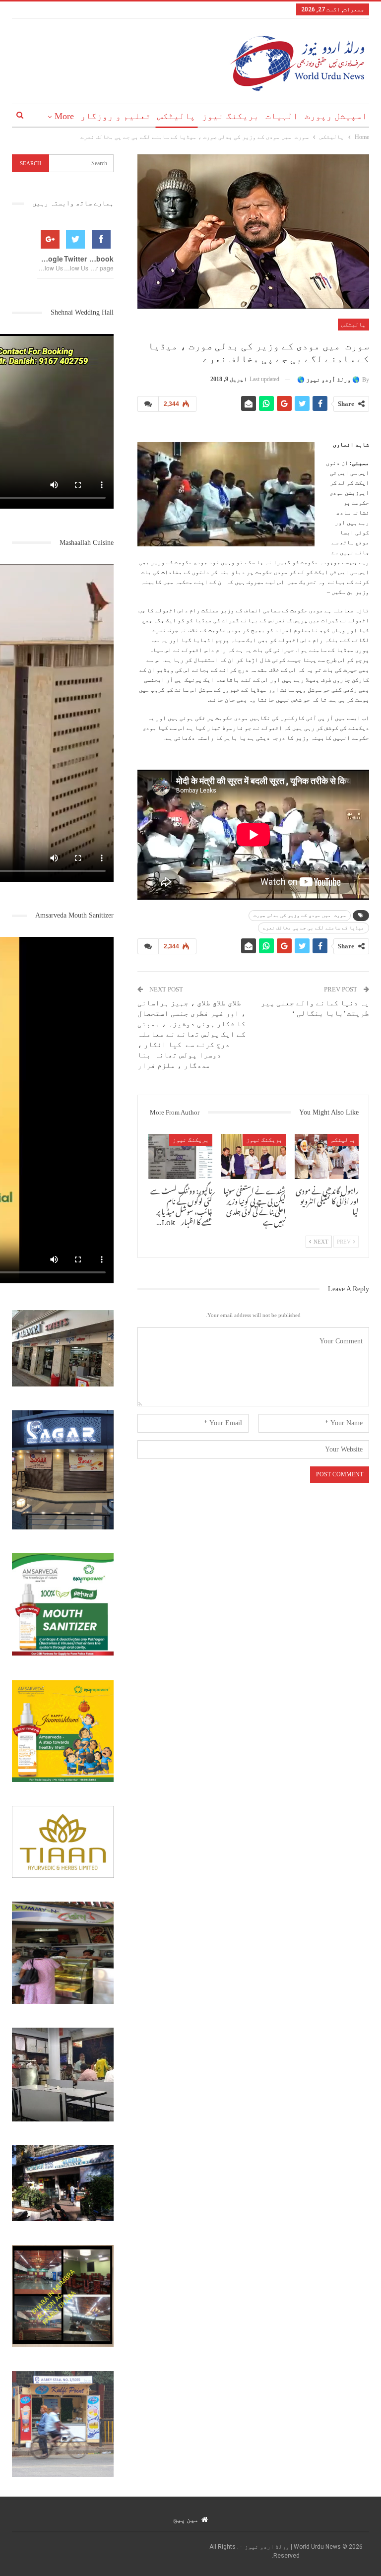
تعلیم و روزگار (116, 116)
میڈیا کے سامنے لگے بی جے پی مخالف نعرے (314, 928)
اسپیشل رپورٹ (336, 116)
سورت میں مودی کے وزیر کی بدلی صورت (300, 915)
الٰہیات (282, 116)
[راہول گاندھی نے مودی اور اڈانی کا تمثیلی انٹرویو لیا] (327, 1156)
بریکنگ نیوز (230, 116)
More (64, 116)
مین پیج (186, 2519)
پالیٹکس (176, 116)
